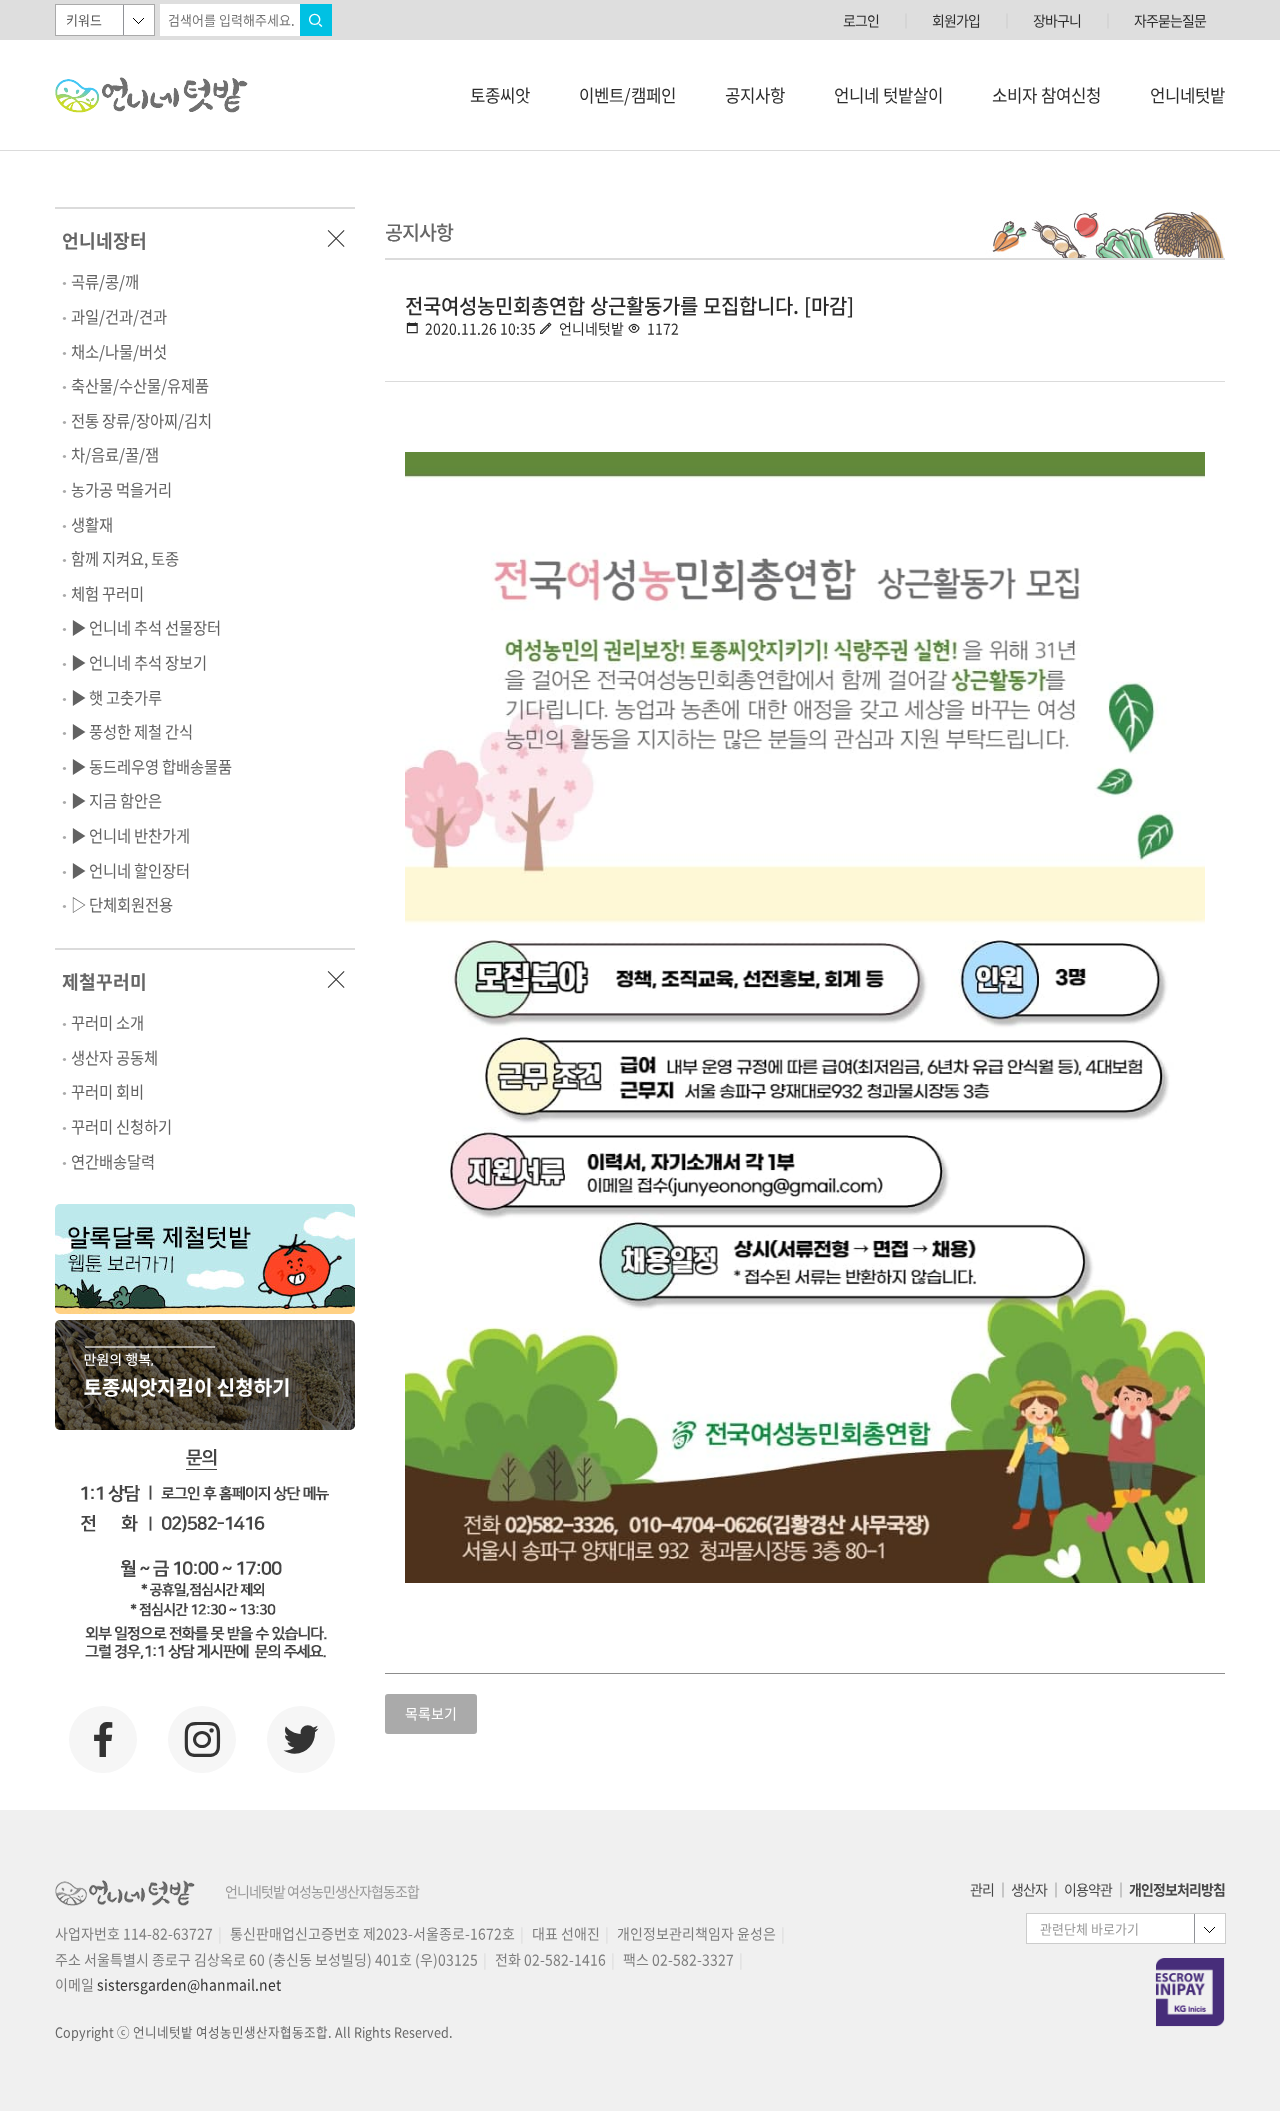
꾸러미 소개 (107, 1022)
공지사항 (755, 95)
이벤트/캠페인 (627, 95)
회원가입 (956, 20)
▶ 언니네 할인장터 (130, 870)
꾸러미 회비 (107, 1091)
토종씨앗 (500, 95)
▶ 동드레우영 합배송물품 (151, 766)
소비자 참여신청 (1046, 95)
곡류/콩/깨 (105, 281)
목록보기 (431, 1713)
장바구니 (1057, 20)
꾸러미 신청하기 (121, 1126)
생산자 (1029, 1889)
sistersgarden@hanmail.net (189, 1984)
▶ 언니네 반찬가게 (130, 835)
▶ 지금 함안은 (116, 800)
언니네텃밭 (1187, 95)
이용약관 (1088, 1889)
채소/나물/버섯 (119, 351)
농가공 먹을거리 (121, 489)
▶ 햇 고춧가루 (116, 697)
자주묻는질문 (1170, 20)
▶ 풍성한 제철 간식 (132, 731)
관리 (982, 1889)
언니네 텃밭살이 (888, 95)
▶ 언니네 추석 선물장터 (146, 627)
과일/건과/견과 (119, 316)
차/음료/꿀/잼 (115, 454)
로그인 (861, 20)
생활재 (92, 524)
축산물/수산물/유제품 (140, 385)
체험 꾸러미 (107, 593)
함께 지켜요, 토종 (125, 558)
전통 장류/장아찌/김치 (141, 420)
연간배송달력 (113, 1161)
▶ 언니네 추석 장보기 (139, 662)
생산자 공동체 (114, 1057)
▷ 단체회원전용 (122, 904)
